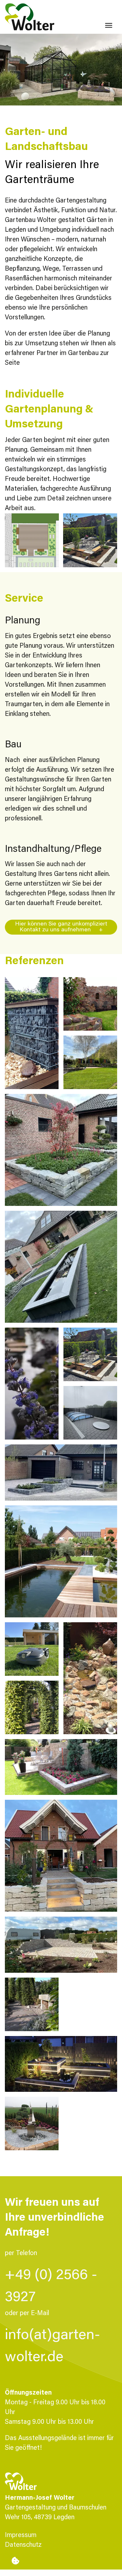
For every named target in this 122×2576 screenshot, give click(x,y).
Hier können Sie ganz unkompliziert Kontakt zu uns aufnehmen (61, 927)
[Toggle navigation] (109, 25)
